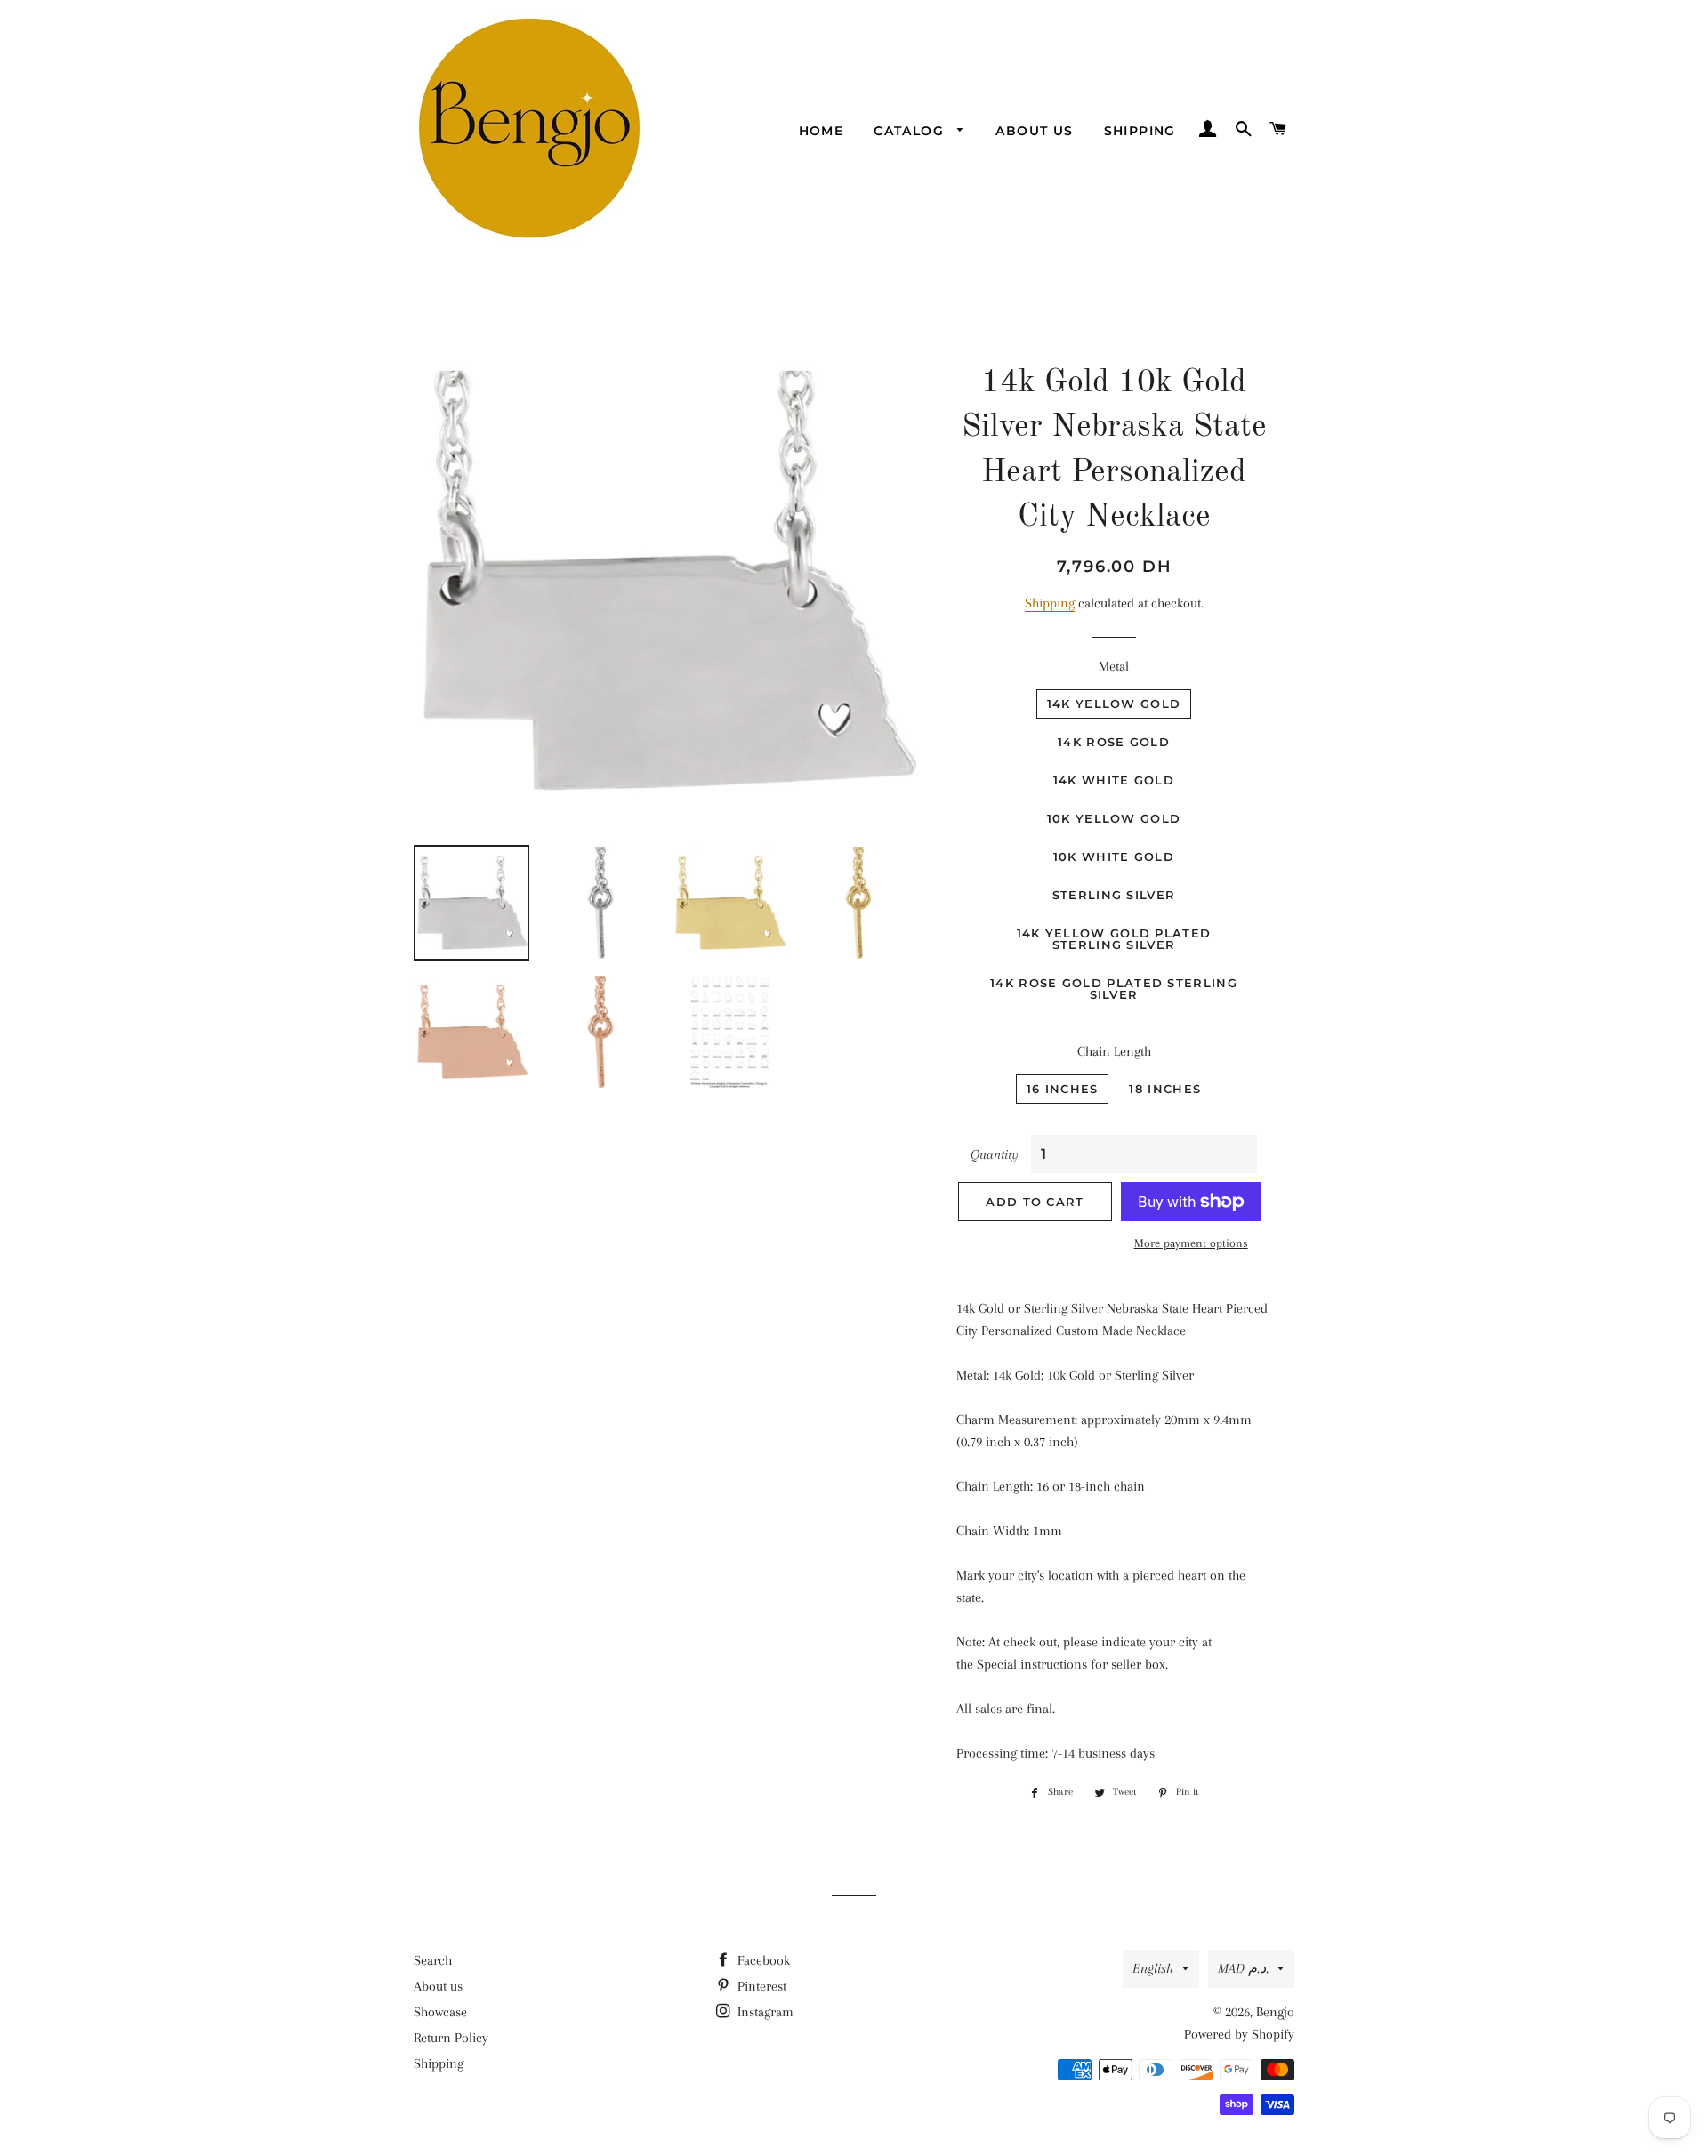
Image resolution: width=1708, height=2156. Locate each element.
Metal (1114, 666)
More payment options (1191, 1243)
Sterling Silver (1114, 895)
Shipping (1140, 131)
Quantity (995, 1154)
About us (1034, 131)
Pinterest (760, 1986)
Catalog (911, 131)
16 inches (1063, 1089)
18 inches (1165, 1089)
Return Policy (451, 2038)
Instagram (764, 2012)
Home (822, 131)
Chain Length (1114, 1051)
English (1153, 1968)
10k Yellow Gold (1114, 818)
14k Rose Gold (1114, 742)
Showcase (440, 2012)
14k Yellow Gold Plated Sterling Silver (1114, 939)
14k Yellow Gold (1114, 704)
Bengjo (1275, 2012)
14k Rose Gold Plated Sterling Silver (1114, 989)
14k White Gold (1114, 780)
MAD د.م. (1243, 1968)
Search (433, 1960)
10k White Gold (1114, 857)
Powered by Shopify (1239, 2034)
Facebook (762, 1960)
